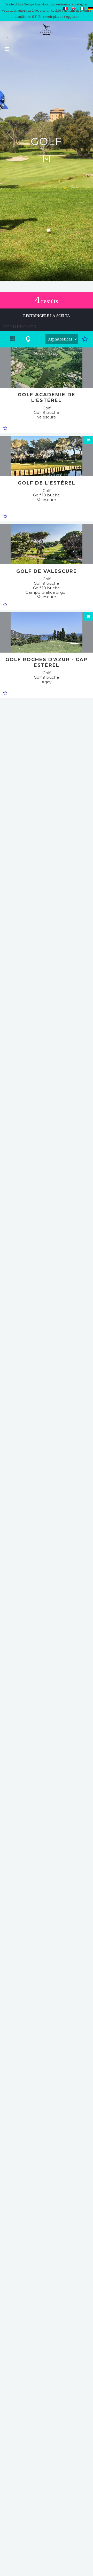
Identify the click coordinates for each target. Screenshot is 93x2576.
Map (28, 341)
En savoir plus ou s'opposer (58, 17)
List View (13, 341)
